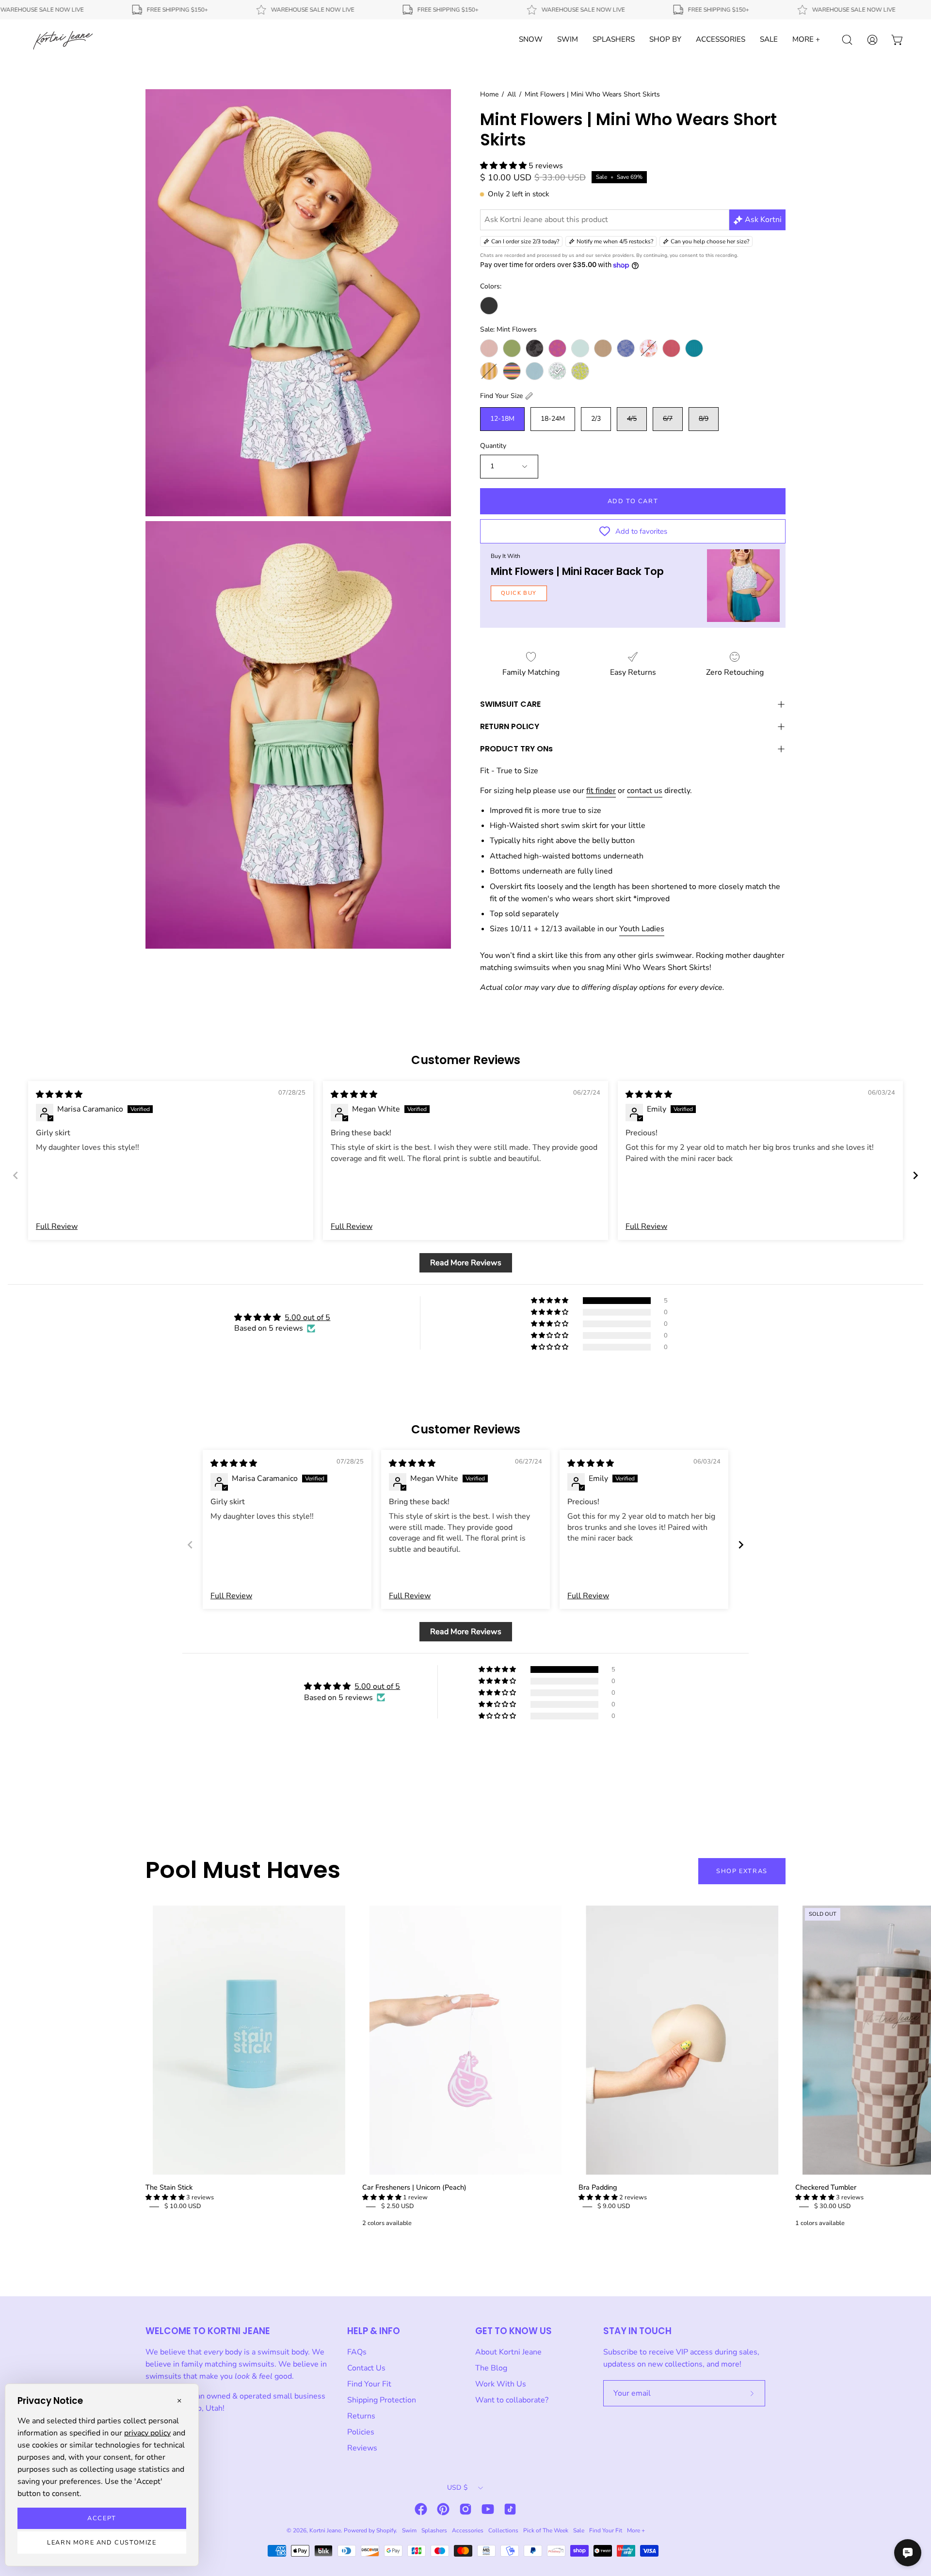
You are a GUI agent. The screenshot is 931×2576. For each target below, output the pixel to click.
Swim (409, 2530)
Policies (361, 2432)
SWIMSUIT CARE (510, 704)
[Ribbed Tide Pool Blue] (694, 348)
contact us (645, 791)
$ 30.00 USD (833, 2206)
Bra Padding (598, 2187)
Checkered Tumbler (826, 2187)
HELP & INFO (374, 2331)
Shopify (386, 2530)
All (512, 94)
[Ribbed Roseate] (671, 348)
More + (636, 2530)
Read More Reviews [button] (466, 1263)
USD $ (457, 2488)
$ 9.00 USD (614, 2206)
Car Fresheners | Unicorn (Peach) (414, 2187)
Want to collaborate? (512, 2400)
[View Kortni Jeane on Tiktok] (510, 2509)
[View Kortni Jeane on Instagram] (465, 2509)
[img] (59, 1095)
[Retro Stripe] (512, 371)
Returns (361, 2416)
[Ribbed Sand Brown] (603, 348)
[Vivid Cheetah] (580, 371)
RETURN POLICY (510, 726)
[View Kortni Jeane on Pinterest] (443, 2509)
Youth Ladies (642, 929)
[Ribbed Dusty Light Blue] (535, 371)
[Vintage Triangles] (489, 371)
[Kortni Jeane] (63, 40)
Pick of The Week (546, 2530)
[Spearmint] (580, 348)
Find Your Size (501, 396)
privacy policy (147, 2433)
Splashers (434, 2530)
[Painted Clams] (649, 348)
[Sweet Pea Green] (512, 348)
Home (489, 94)
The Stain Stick (169, 2187)
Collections (503, 2530)
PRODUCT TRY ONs (516, 749)
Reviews (362, 2448)
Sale (579, 2530)
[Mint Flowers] (557, 371)
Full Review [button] (57, 1226)
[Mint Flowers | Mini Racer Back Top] (743, 586)
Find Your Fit (369, 2384)
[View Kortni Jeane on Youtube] (488, 2509)
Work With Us (501, 2384)
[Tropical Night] (535, 348)
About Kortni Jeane (508, 2352)
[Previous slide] (16, 1175)
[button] (504, 166)
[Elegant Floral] (626, 348)
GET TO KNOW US (514, 2331)
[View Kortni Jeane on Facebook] (421, 2509)
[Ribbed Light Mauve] (489, 348)
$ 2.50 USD (398, 2206)
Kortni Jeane (325, 2530)
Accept (102, 2518)
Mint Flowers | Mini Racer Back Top (577, 571)
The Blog (491, 2368)
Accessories (468, 2530)
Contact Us (366, 2368)
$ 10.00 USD (183, 2206)
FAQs (357, 2352)
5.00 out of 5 (307, 1318)
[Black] (489, 306)
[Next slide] (915, 1175)
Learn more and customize (102, 2543)
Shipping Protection (382, 2400)
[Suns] (557, 348)
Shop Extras (742, 1871)
